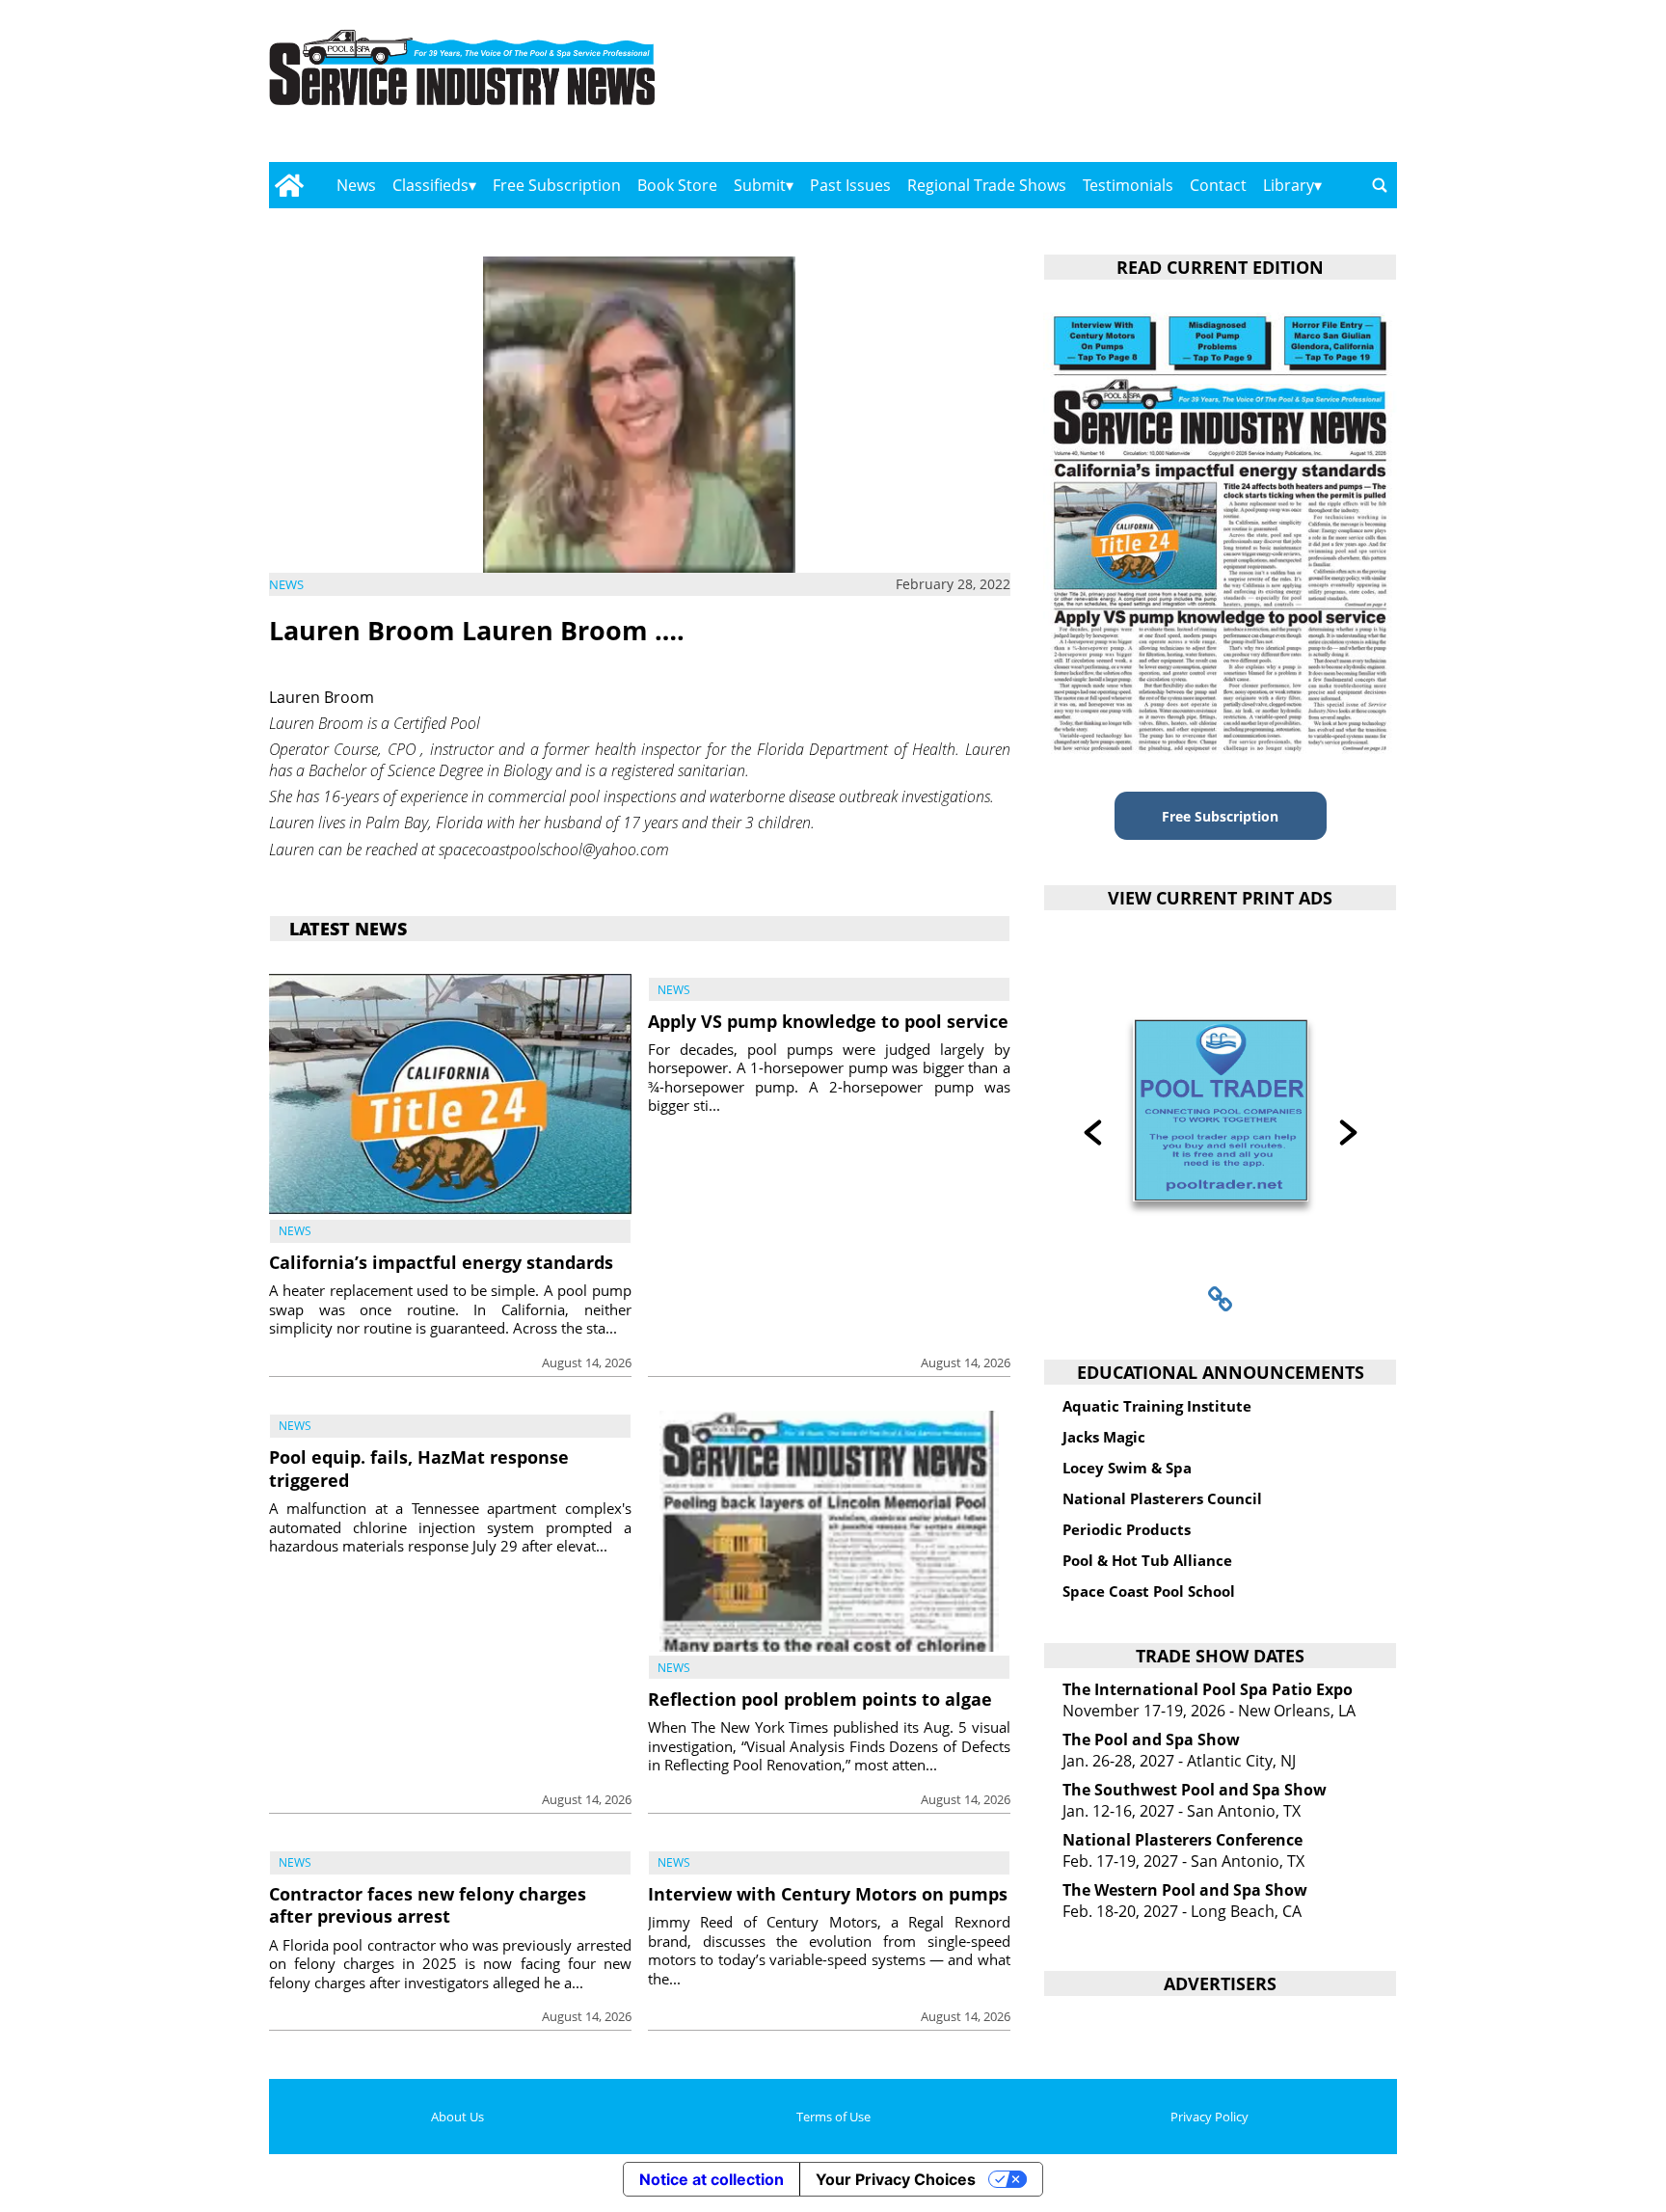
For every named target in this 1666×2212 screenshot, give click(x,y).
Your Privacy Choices (896, 2179)
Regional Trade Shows (987, 185)
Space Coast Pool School (1149, 1591)
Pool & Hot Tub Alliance (1147, 1560)
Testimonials (1128, 185)
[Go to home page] (289, 185)
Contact (1218, 185)
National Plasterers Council (1162, 1498)
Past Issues (850, 185)
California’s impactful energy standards (441, 1262)
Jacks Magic (1104, 1437)
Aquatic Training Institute (1157, 1406)
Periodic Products (1127, 1529)
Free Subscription (557, 185)
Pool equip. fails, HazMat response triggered (419, 1468)
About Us (457, 2117)
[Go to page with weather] (1228, 87)
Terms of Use (833, 2117)
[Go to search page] (1380, 185)
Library (1289, 185)
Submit (760, 185)
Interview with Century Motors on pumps (828, 1894)
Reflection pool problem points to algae (820, 1699)
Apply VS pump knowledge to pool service (828, 1021)
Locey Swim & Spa (1127, 1468)
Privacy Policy (1209, 2117)
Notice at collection (712, 2179)
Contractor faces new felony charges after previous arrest (428, 1905)
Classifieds (430, 185)
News (356, 185)
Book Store (677, 185)
